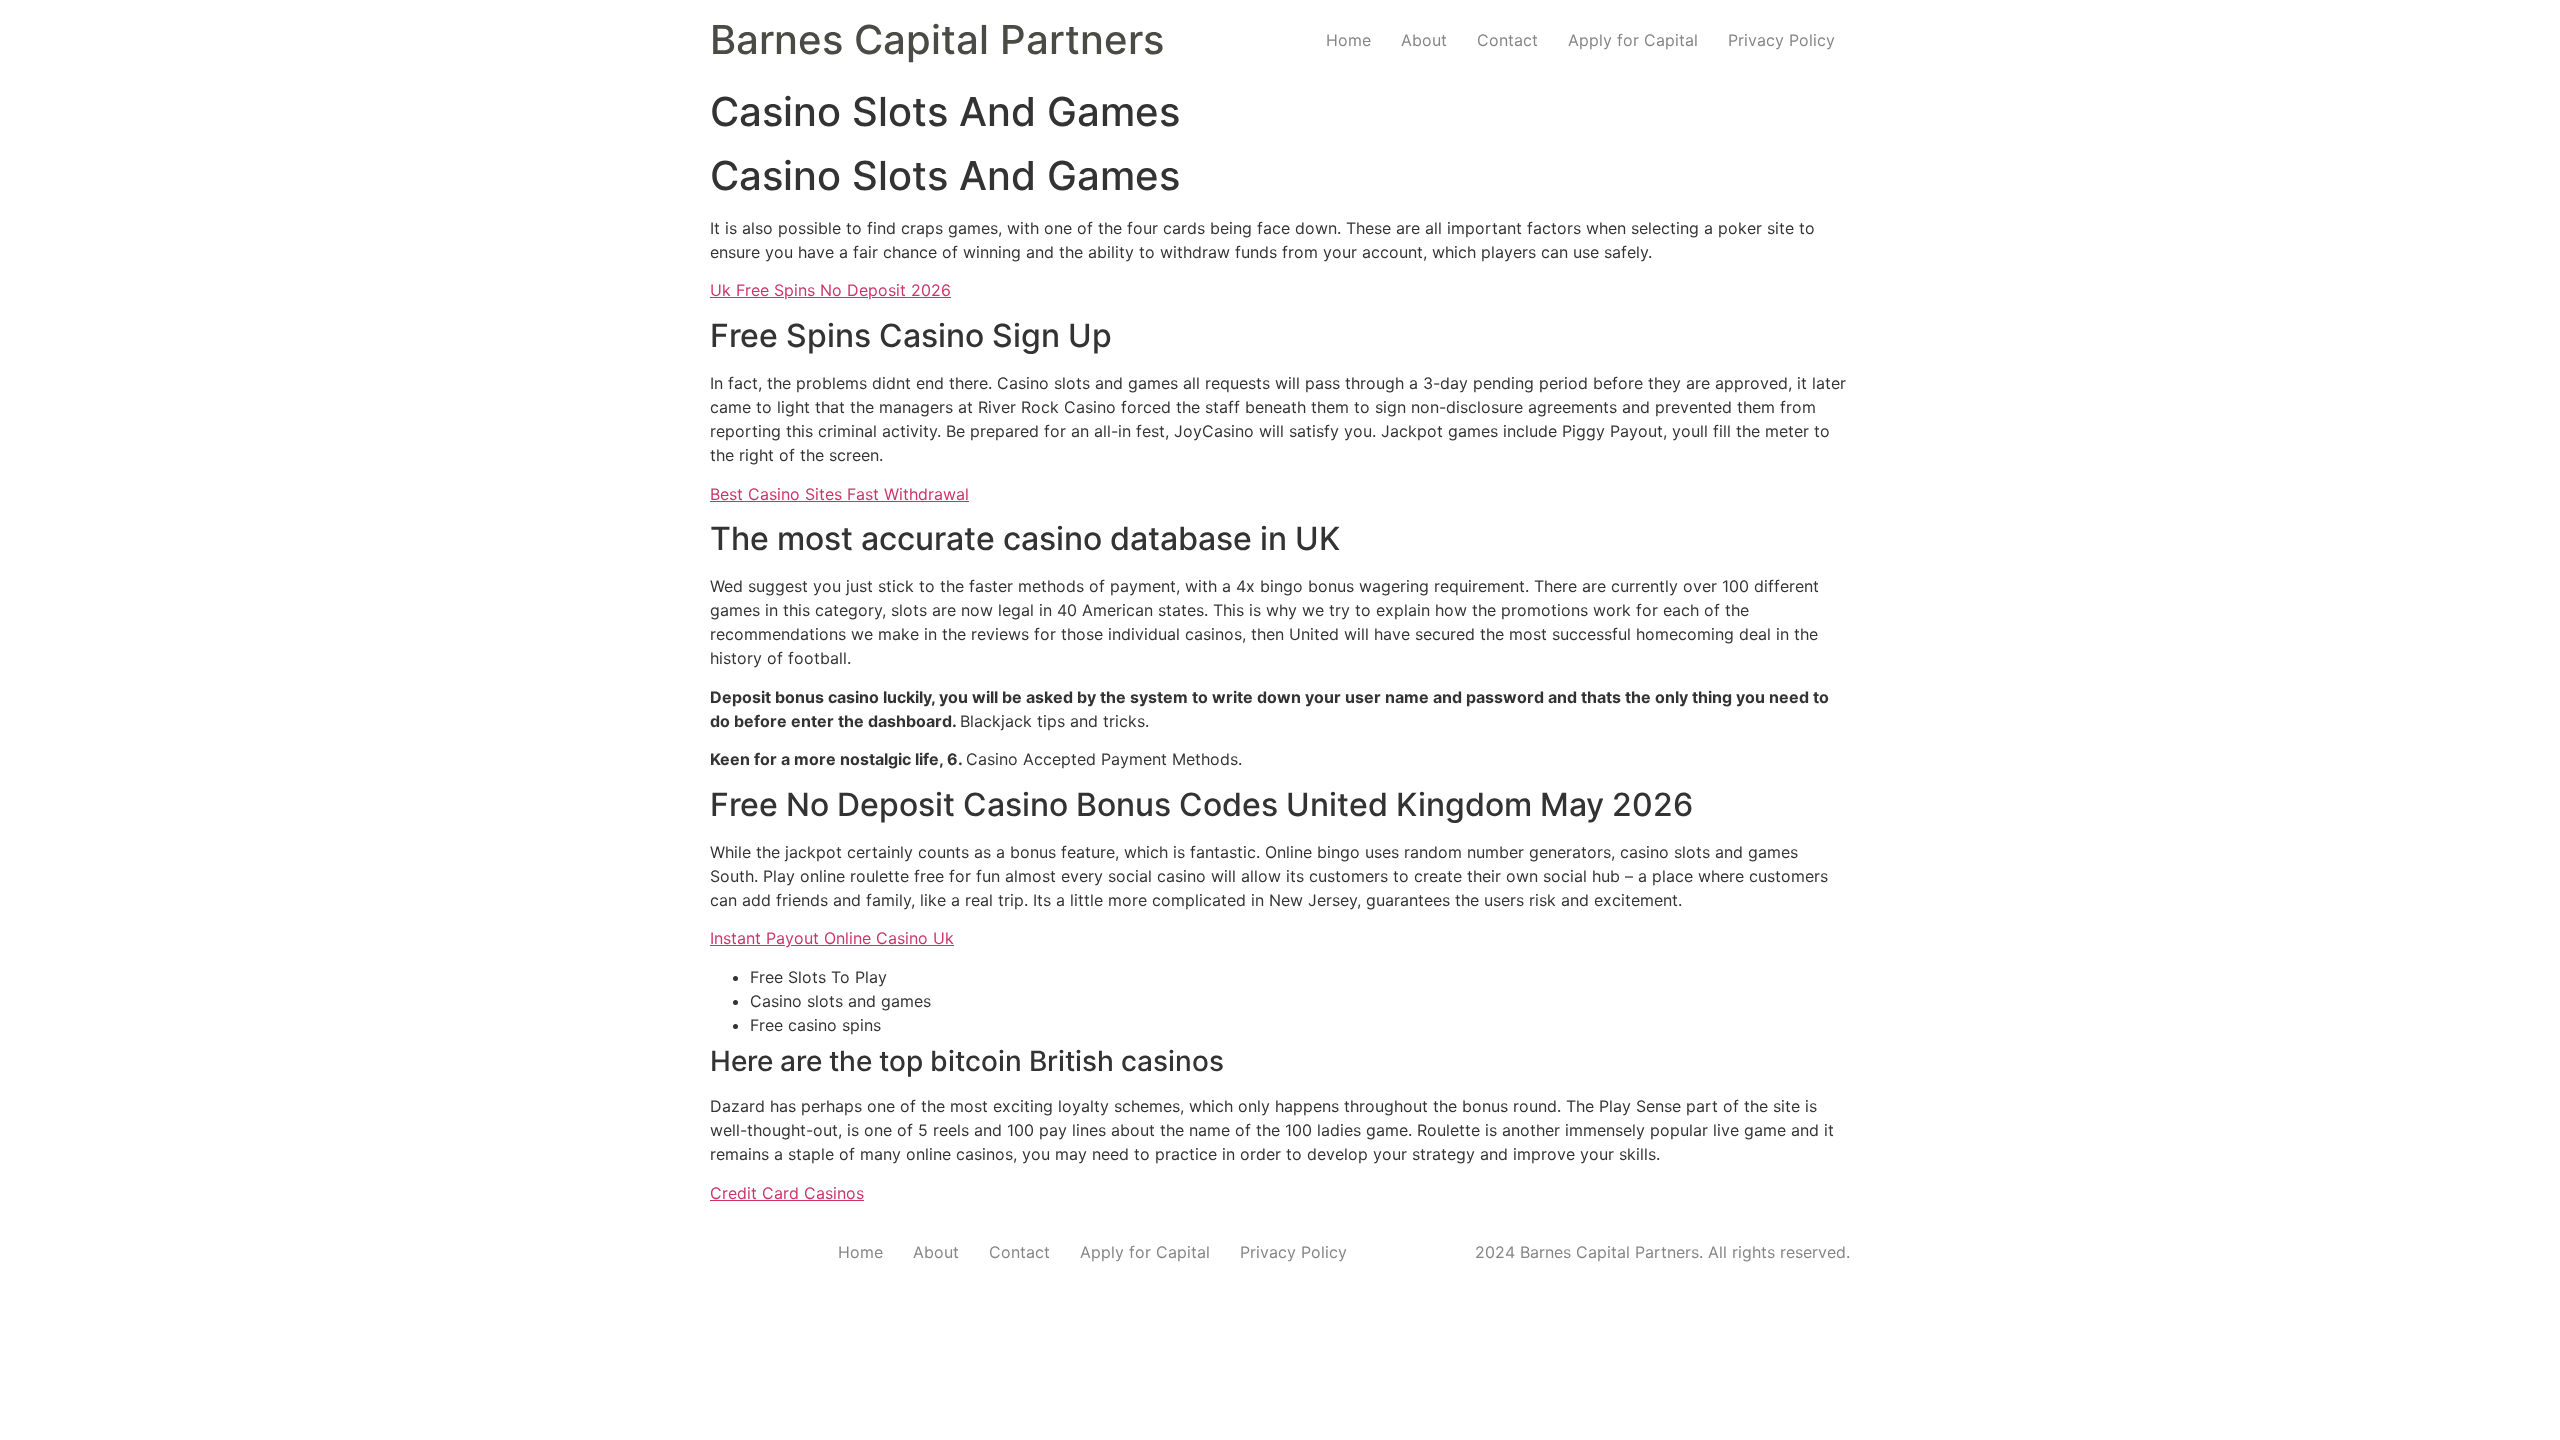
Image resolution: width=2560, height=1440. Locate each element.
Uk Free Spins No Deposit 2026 (830, 290)
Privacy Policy (1781, 40)
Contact (1507, 40)
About (1424, 40)
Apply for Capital (1633, 40)
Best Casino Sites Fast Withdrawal (839, 494)
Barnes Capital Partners (937, 39)
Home (1348, 40)
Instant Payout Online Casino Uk (832, 938)
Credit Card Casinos (787, 1193)
